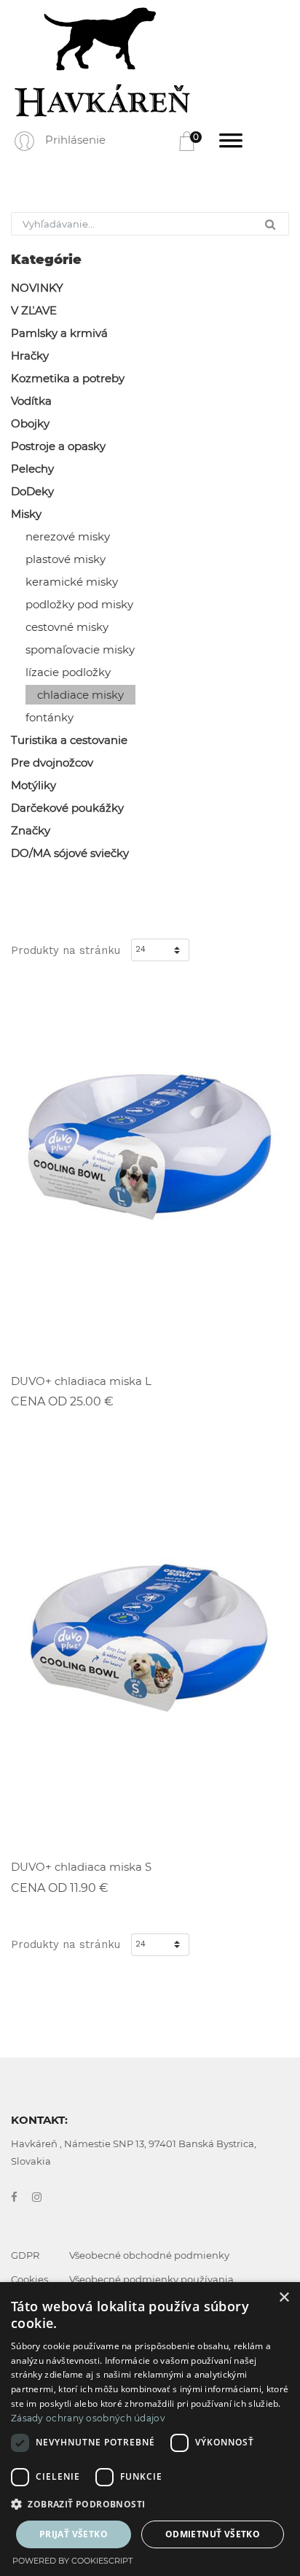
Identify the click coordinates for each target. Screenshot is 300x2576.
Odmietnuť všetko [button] (213, 2534)
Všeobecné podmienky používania (151, 2279)
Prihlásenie (75, 140)
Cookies (29, 2279)
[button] (150, 2505)
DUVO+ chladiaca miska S (81, 1867)
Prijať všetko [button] (74, 2534)
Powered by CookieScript (72, 2561)
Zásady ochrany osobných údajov (88, 2418)
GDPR (25, 2255)
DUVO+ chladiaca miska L (81, 1381)
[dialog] (150, 2429)
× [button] (284, 2298)
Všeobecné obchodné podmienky (149, 2255)
